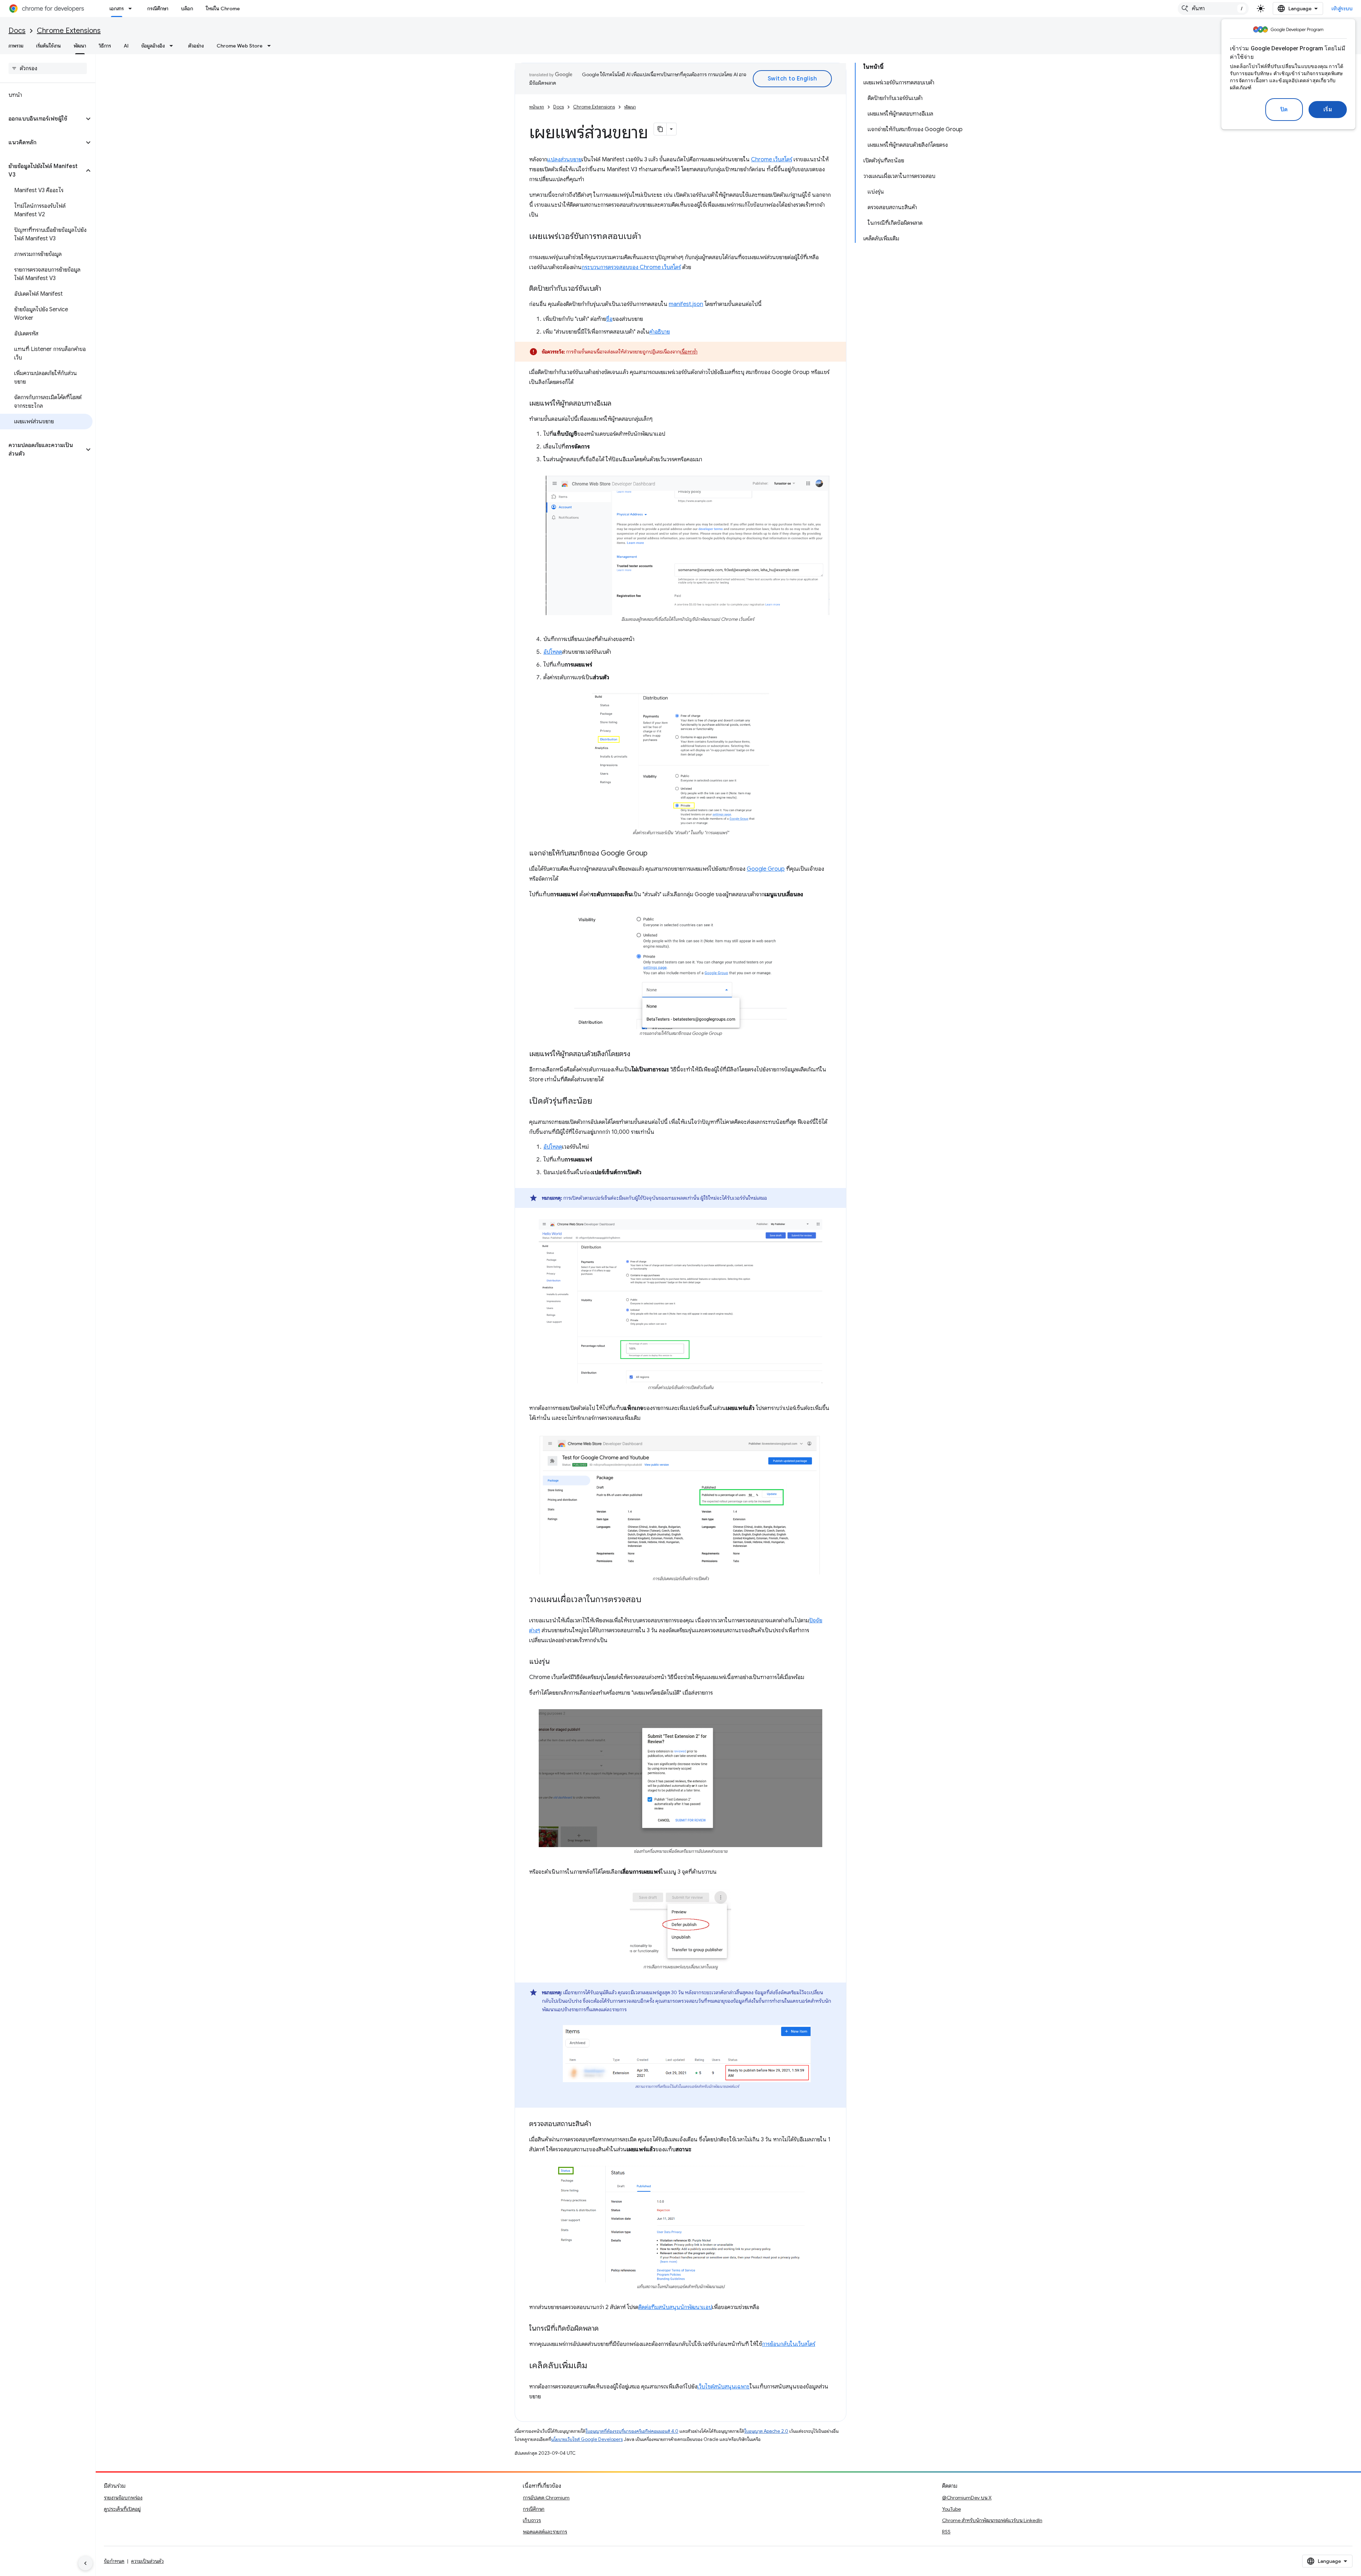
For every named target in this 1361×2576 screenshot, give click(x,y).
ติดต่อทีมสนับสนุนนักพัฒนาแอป (675, 2307)
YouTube (951, 2509)
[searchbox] (48, 68)
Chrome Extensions (69, 31)
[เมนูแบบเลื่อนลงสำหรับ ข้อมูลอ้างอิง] (173, 46)
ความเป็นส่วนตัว (147, 2561)
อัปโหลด (553, 652)
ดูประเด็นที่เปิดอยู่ (122, 2509)
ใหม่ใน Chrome (223, 9)
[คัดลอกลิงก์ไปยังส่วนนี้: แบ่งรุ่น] (557, 1662)
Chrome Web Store (240, 46)
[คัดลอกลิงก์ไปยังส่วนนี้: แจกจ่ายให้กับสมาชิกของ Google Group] (655, 854)
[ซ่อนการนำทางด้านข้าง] (85, 2563)
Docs (17, 31)
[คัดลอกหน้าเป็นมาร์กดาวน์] (660, 129)
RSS (946, 2532)
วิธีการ (105, 46)
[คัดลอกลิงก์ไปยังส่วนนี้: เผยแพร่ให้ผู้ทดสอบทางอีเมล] (618, 404)
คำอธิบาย (660, 332)
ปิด (1284, 110)
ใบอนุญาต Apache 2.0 (766, 2431)
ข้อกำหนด (114, 2561)
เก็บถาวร (532, 2520)
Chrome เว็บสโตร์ (772, 160)
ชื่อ (609, 319)
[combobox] (1213, 9)
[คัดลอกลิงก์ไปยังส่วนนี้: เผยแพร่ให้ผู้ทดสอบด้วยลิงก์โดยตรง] (637, 1054)
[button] (42, 119)
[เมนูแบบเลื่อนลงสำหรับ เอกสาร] (132, 9)
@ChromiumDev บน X (967, 2498)
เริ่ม (1328, 110)
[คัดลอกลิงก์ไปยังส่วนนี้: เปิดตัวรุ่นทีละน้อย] (599, 1102)
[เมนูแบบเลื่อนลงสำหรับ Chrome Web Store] (271, 46)
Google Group (766, 869)
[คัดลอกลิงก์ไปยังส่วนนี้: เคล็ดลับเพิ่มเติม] (594, 2366)
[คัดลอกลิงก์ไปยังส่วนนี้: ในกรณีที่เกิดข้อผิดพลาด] (606, 2329)
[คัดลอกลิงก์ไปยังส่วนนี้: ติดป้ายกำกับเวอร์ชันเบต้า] (608, 289)
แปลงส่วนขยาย (564, 160)
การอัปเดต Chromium (546, 2498)
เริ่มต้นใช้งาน (49, 46)
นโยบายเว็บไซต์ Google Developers (587, 2439)
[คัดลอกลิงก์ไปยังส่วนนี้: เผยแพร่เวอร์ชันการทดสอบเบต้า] (648, 237)
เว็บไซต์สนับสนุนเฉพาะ (723, 2387)
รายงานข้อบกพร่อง (123, 2498)
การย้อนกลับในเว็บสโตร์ (789, 2344)
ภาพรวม (16, 46)
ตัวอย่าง (196, 46)
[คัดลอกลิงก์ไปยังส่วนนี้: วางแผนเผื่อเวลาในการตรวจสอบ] (649, 1600)
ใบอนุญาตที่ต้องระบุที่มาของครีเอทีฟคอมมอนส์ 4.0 (632, 2431)
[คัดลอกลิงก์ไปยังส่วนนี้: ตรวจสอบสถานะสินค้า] (598, 2124)
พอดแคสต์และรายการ (545, 2532)
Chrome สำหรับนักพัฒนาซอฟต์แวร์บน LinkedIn (992, 2520)
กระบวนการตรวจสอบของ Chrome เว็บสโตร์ (631, 267)
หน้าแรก (537, 107)
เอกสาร (117, 9)
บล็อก (187, 9)
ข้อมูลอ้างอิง (153, 46)
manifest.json (686, 304)
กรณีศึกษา (158, 9)
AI (126, 46)
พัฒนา (80, 46)
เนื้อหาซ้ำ (689, 352)
